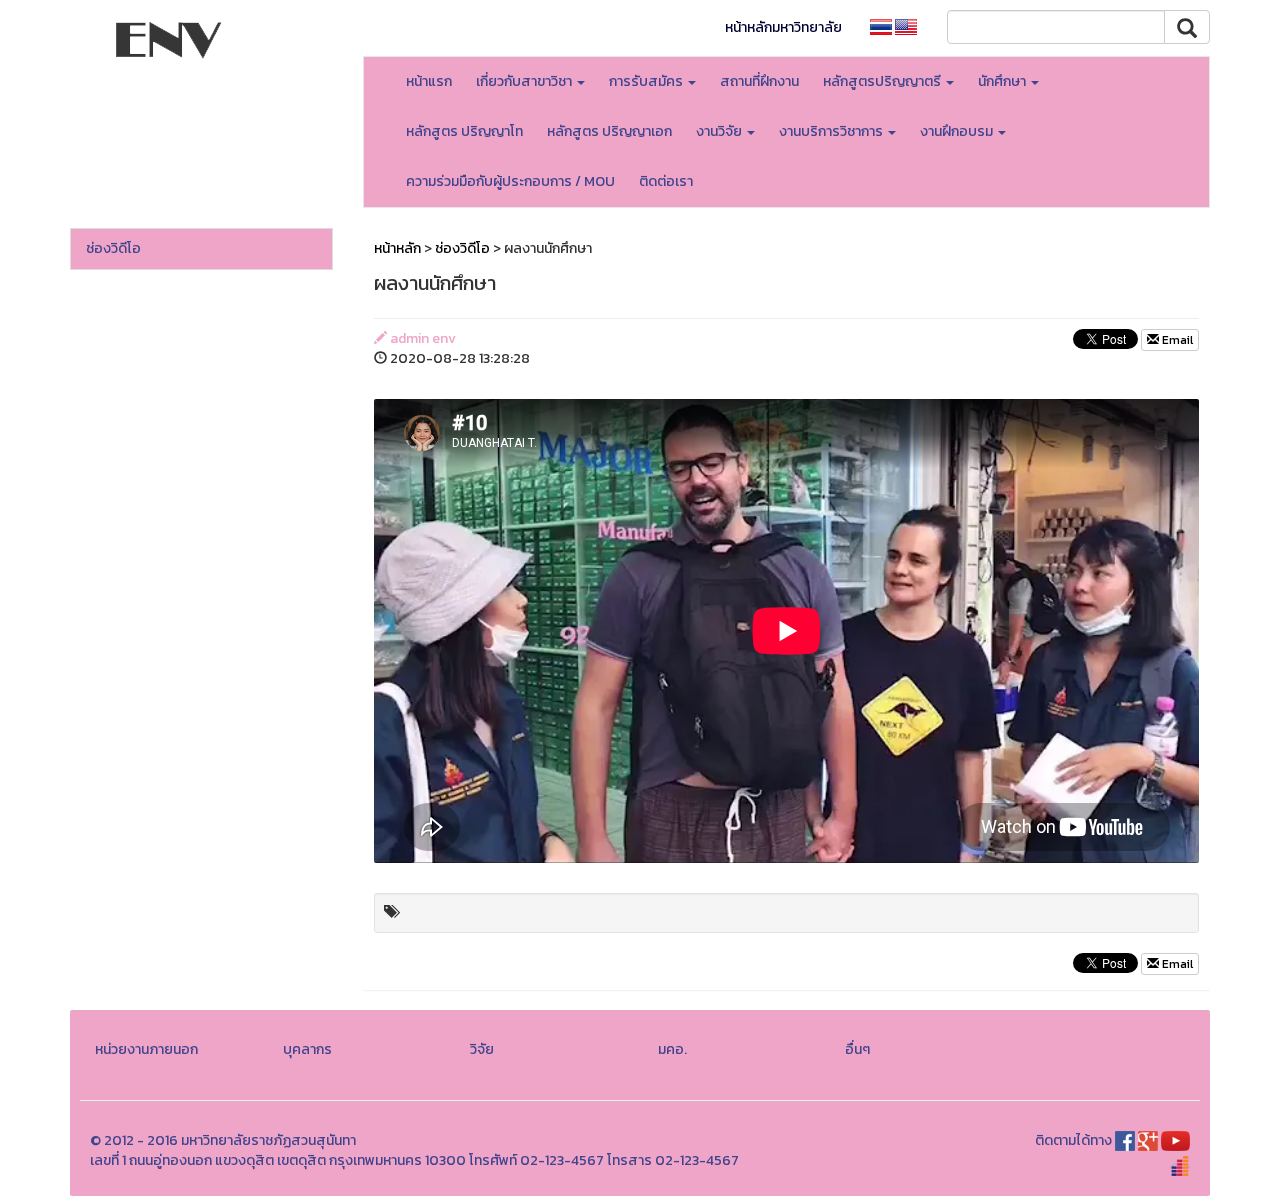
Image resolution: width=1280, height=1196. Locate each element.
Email (1176, 340)
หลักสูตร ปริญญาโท (464, 131)
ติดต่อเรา (666, 181)
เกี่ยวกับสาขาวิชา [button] (525, 81)
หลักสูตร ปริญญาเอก (609, 131)
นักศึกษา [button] (1003, 81)
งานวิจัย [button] (720, 131)
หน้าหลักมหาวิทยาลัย (783, 27)
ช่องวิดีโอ (113, 248)
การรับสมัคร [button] (647, 81)
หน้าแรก (429, 81)
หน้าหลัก (397, 248)
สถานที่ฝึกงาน (759, 81)
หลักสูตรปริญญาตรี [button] (883, 81)
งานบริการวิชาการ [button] (832, 131)
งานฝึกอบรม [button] (958, 131)
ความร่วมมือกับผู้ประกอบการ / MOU (510, 181)
